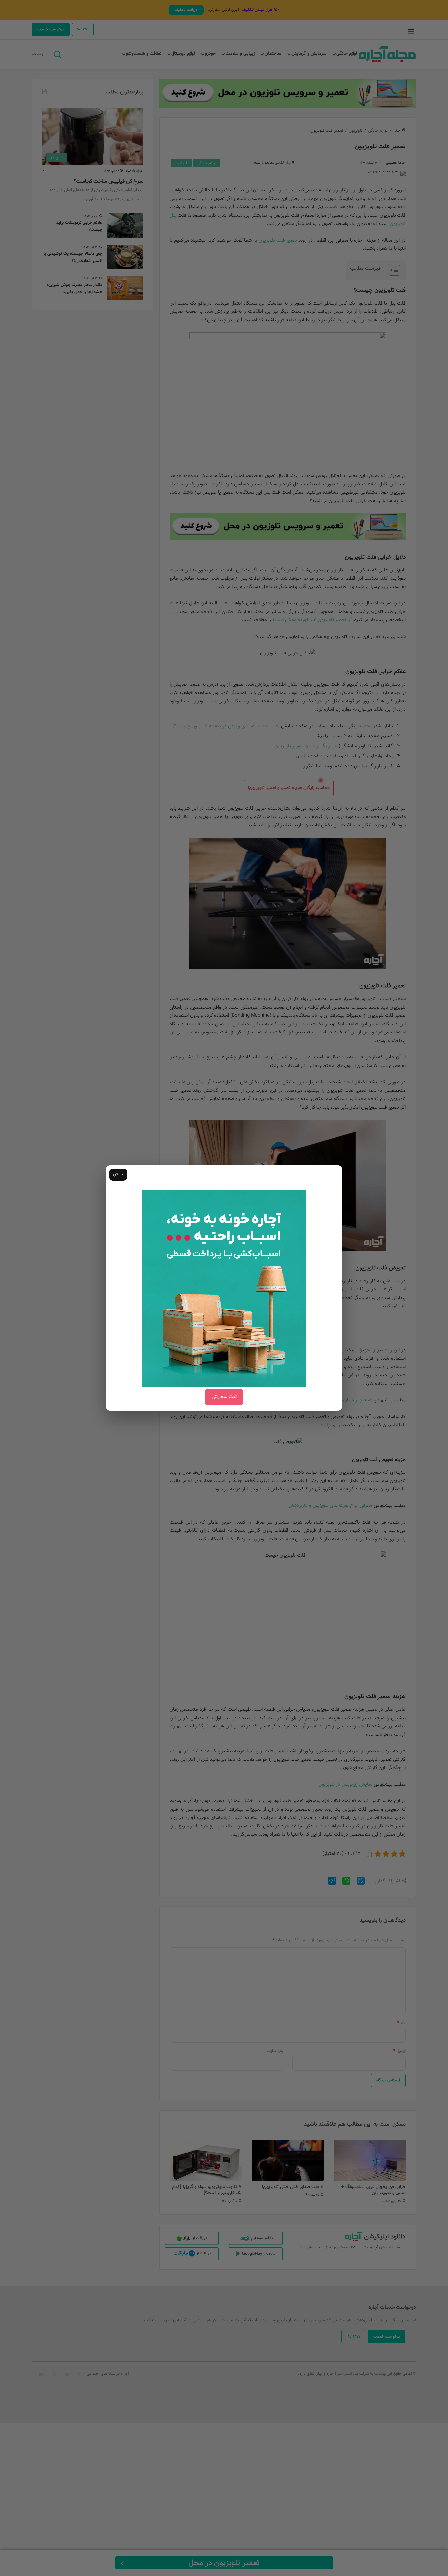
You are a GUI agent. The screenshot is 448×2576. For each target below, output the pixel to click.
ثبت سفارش (224, 1397)
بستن (118, 1174)
